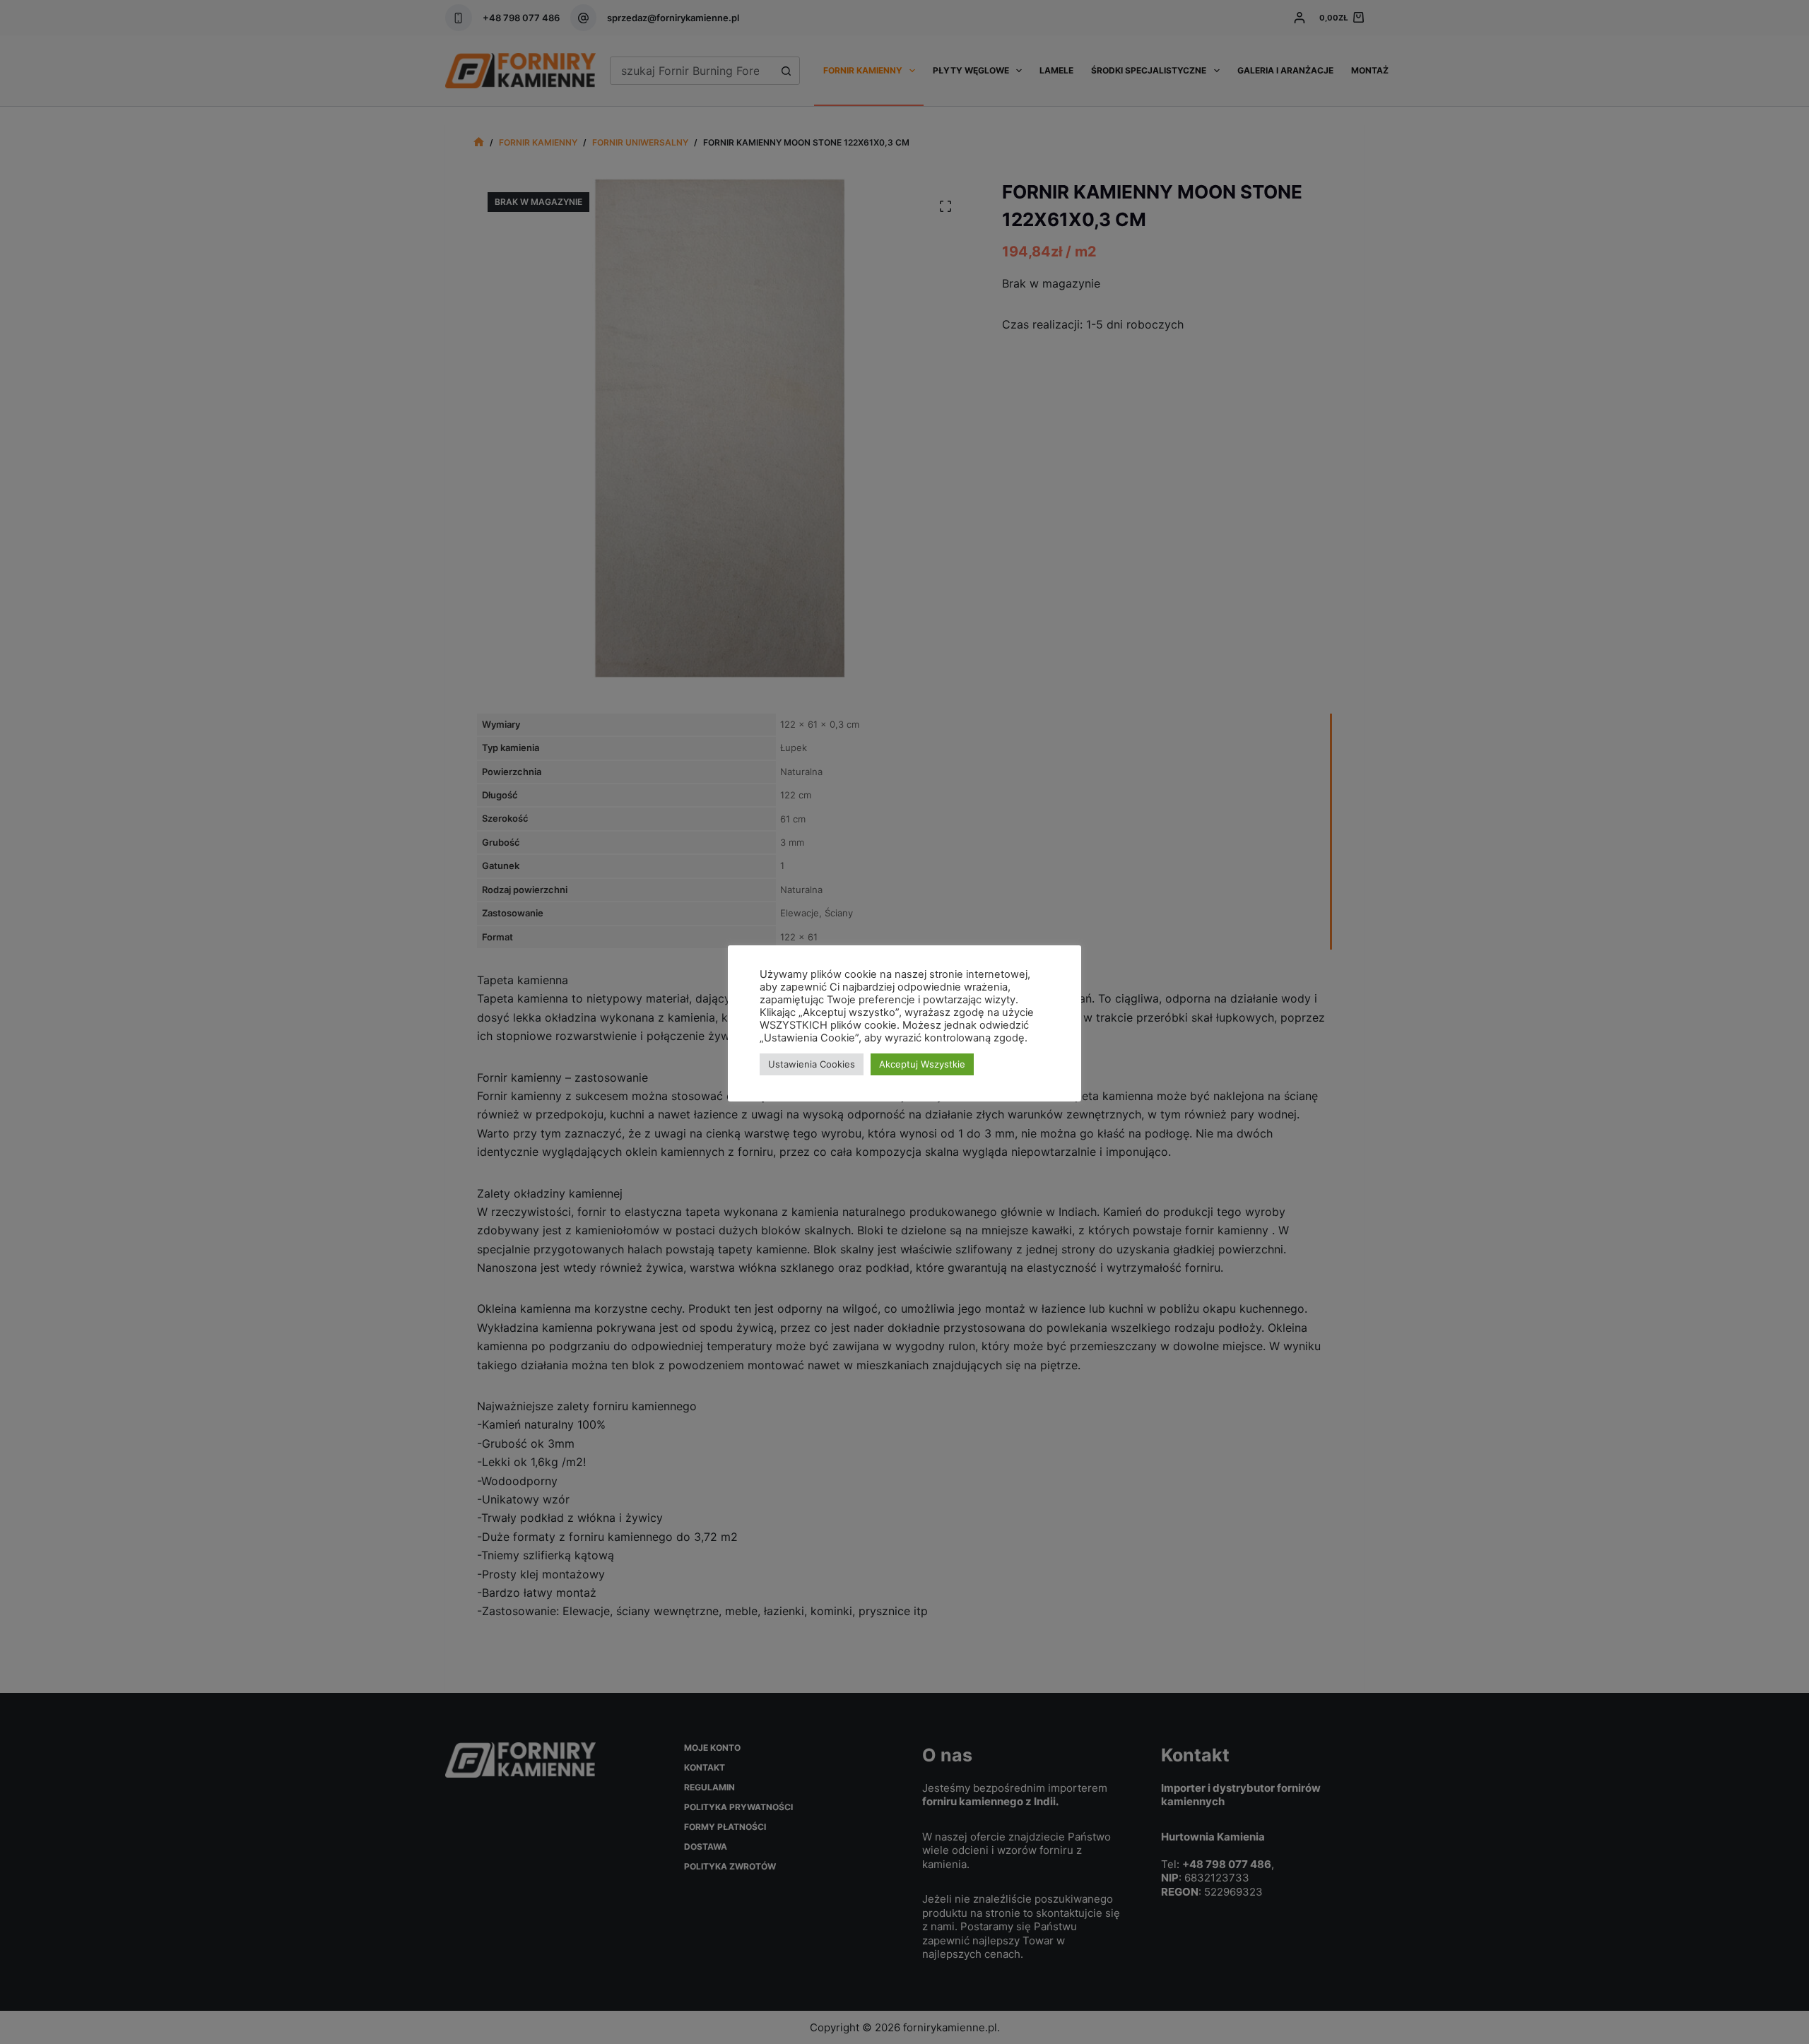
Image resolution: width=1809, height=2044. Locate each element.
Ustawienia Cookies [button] (812, 1064)
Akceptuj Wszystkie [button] (922, 1064)
